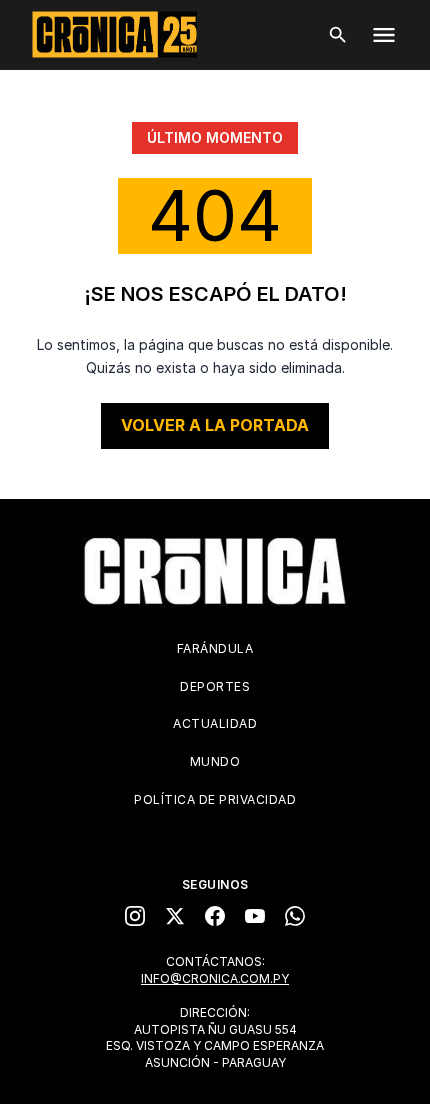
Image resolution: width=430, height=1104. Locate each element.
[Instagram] (135, 916)
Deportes (215, 686)
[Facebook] (215, 916)
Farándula (215, 648)
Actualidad (215, 723)
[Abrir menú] (384, 35)
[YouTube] (255, 916)
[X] (175, 916)
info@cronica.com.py (215, 978)
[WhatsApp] (295, 916)
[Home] (215, 571)
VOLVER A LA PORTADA (215, 425)
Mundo (215, 761)
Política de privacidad (215, 799)
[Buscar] (338, 35)
